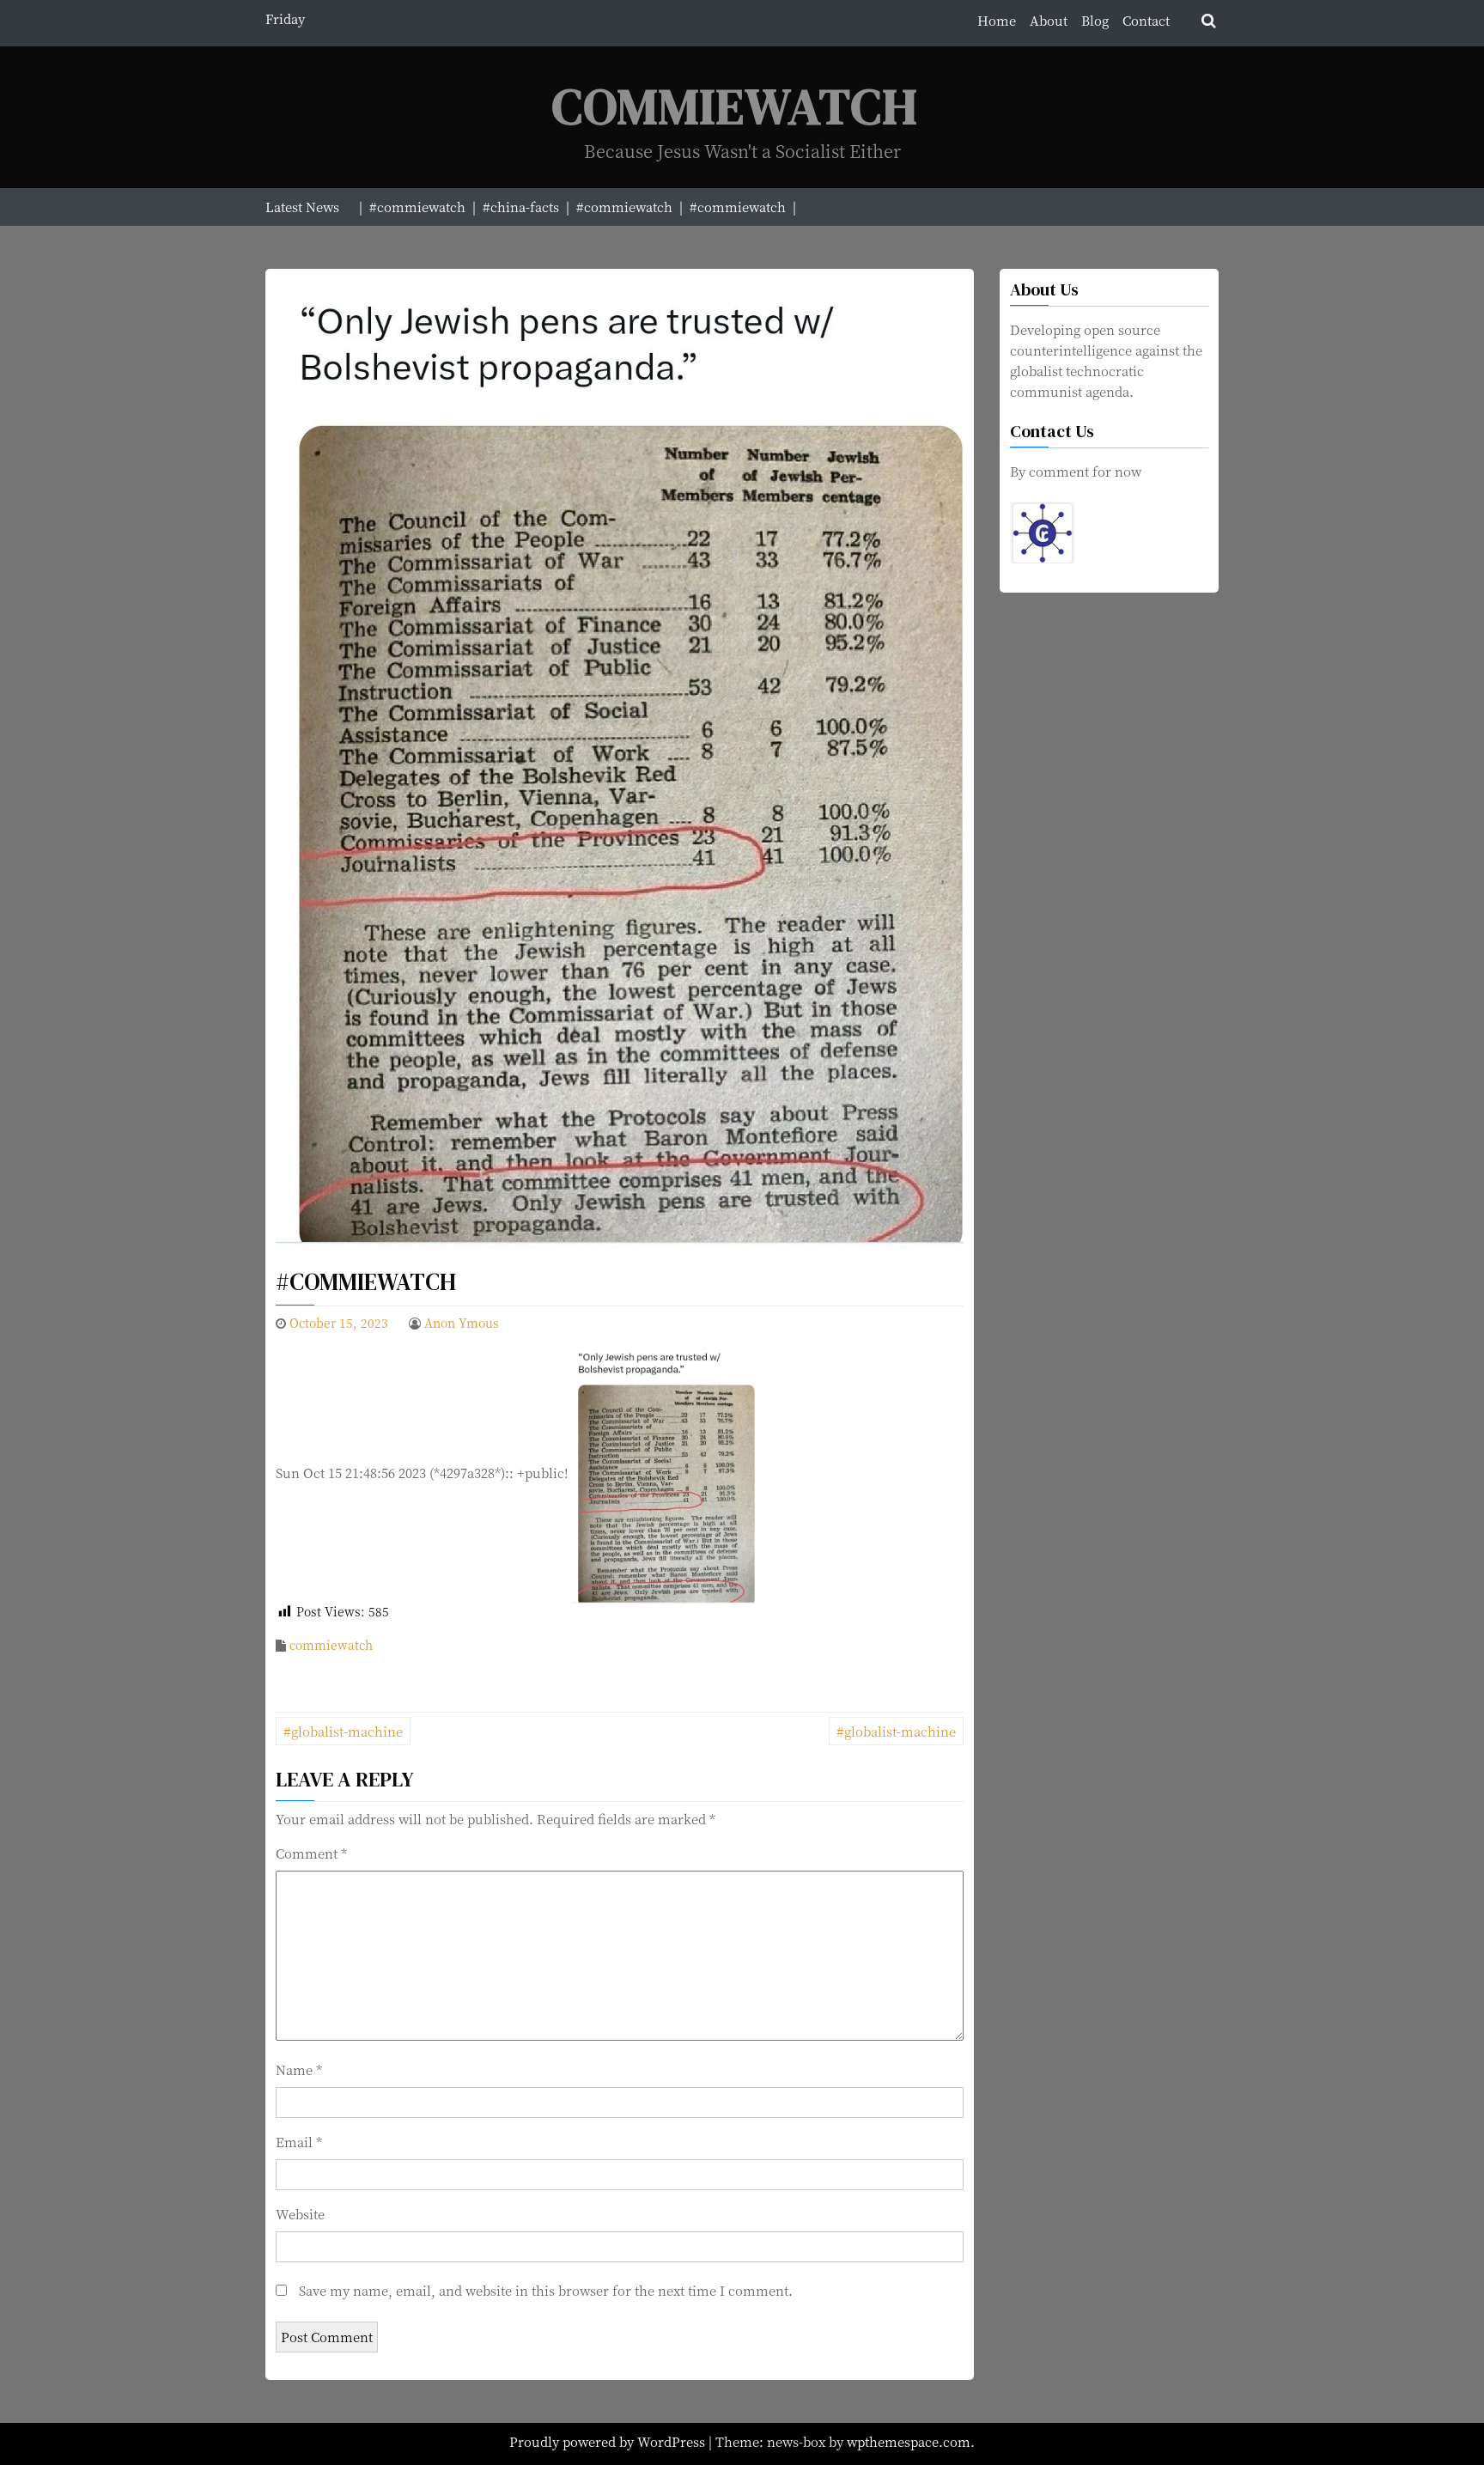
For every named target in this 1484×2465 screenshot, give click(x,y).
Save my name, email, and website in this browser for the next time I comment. (546, 2290)
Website (300, 2214)
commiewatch (331, 1645)
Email (299, 2142)
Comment (311, 1853)
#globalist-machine (343, 1731)
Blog (1095, 20)
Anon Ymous (462, 1323)
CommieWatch (735, 106)
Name (299, 2069)
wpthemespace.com (909, 2441)
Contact (1146, 20)
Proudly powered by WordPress (609, 2441)
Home (997, 20)
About (1049, 20)
